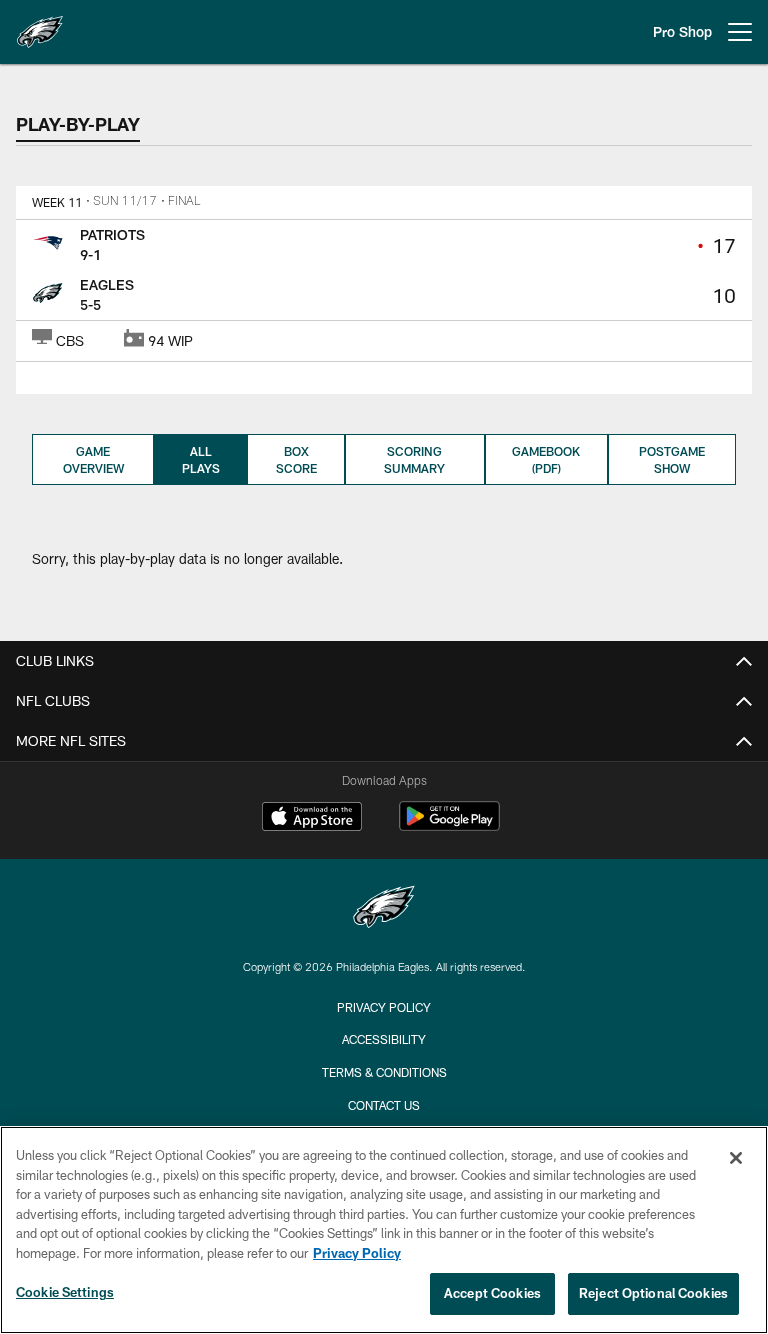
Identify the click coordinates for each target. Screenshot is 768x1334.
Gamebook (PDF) (546, 459)
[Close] (736, 1158)
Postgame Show (672, 459)
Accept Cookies (492, 1293)
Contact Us (384, 1105)
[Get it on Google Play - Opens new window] (449, 826)
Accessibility (384, 1039)
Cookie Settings (65, 1292)
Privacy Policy (384, 1007)
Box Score (296, 459)
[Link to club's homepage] (40, 24)
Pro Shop (682, 31)
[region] (384, 1230)
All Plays (201, 459)
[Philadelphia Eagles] (384, 909)
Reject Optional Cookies (653, 1293)
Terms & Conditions (384, 1072)
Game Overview (93, 459)
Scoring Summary (414, 459)
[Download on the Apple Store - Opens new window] (312, 819)
